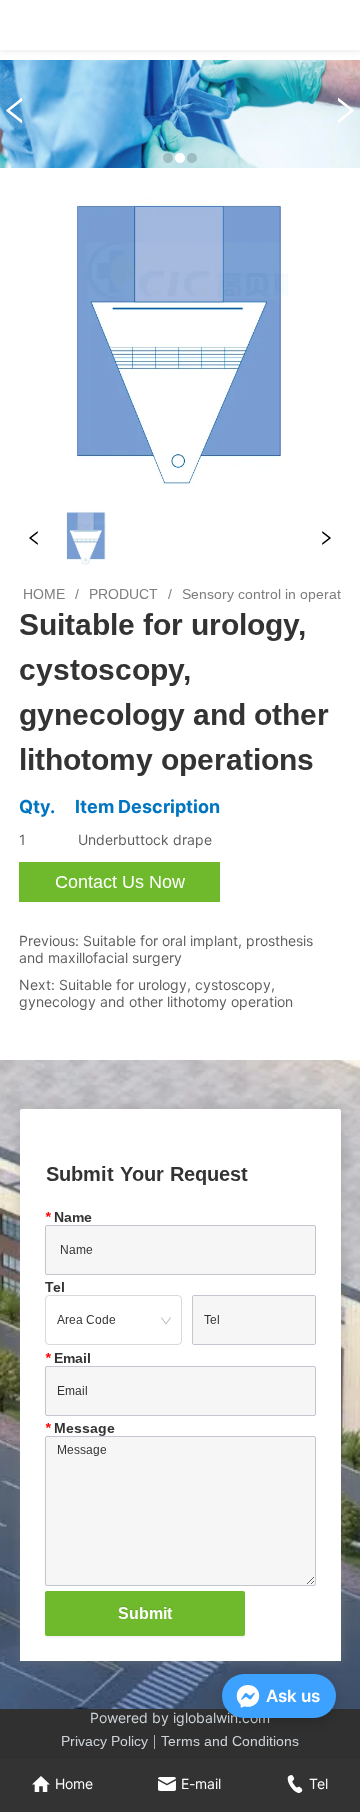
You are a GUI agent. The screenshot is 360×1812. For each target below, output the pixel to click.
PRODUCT (123, 594)
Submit (145, 1613)
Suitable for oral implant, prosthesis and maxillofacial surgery (166, 949)
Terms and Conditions (230, 1741)
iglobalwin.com (221, 1717)
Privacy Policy (104, 1741)
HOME (44, 594)
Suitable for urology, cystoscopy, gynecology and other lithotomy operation (156, 993)
